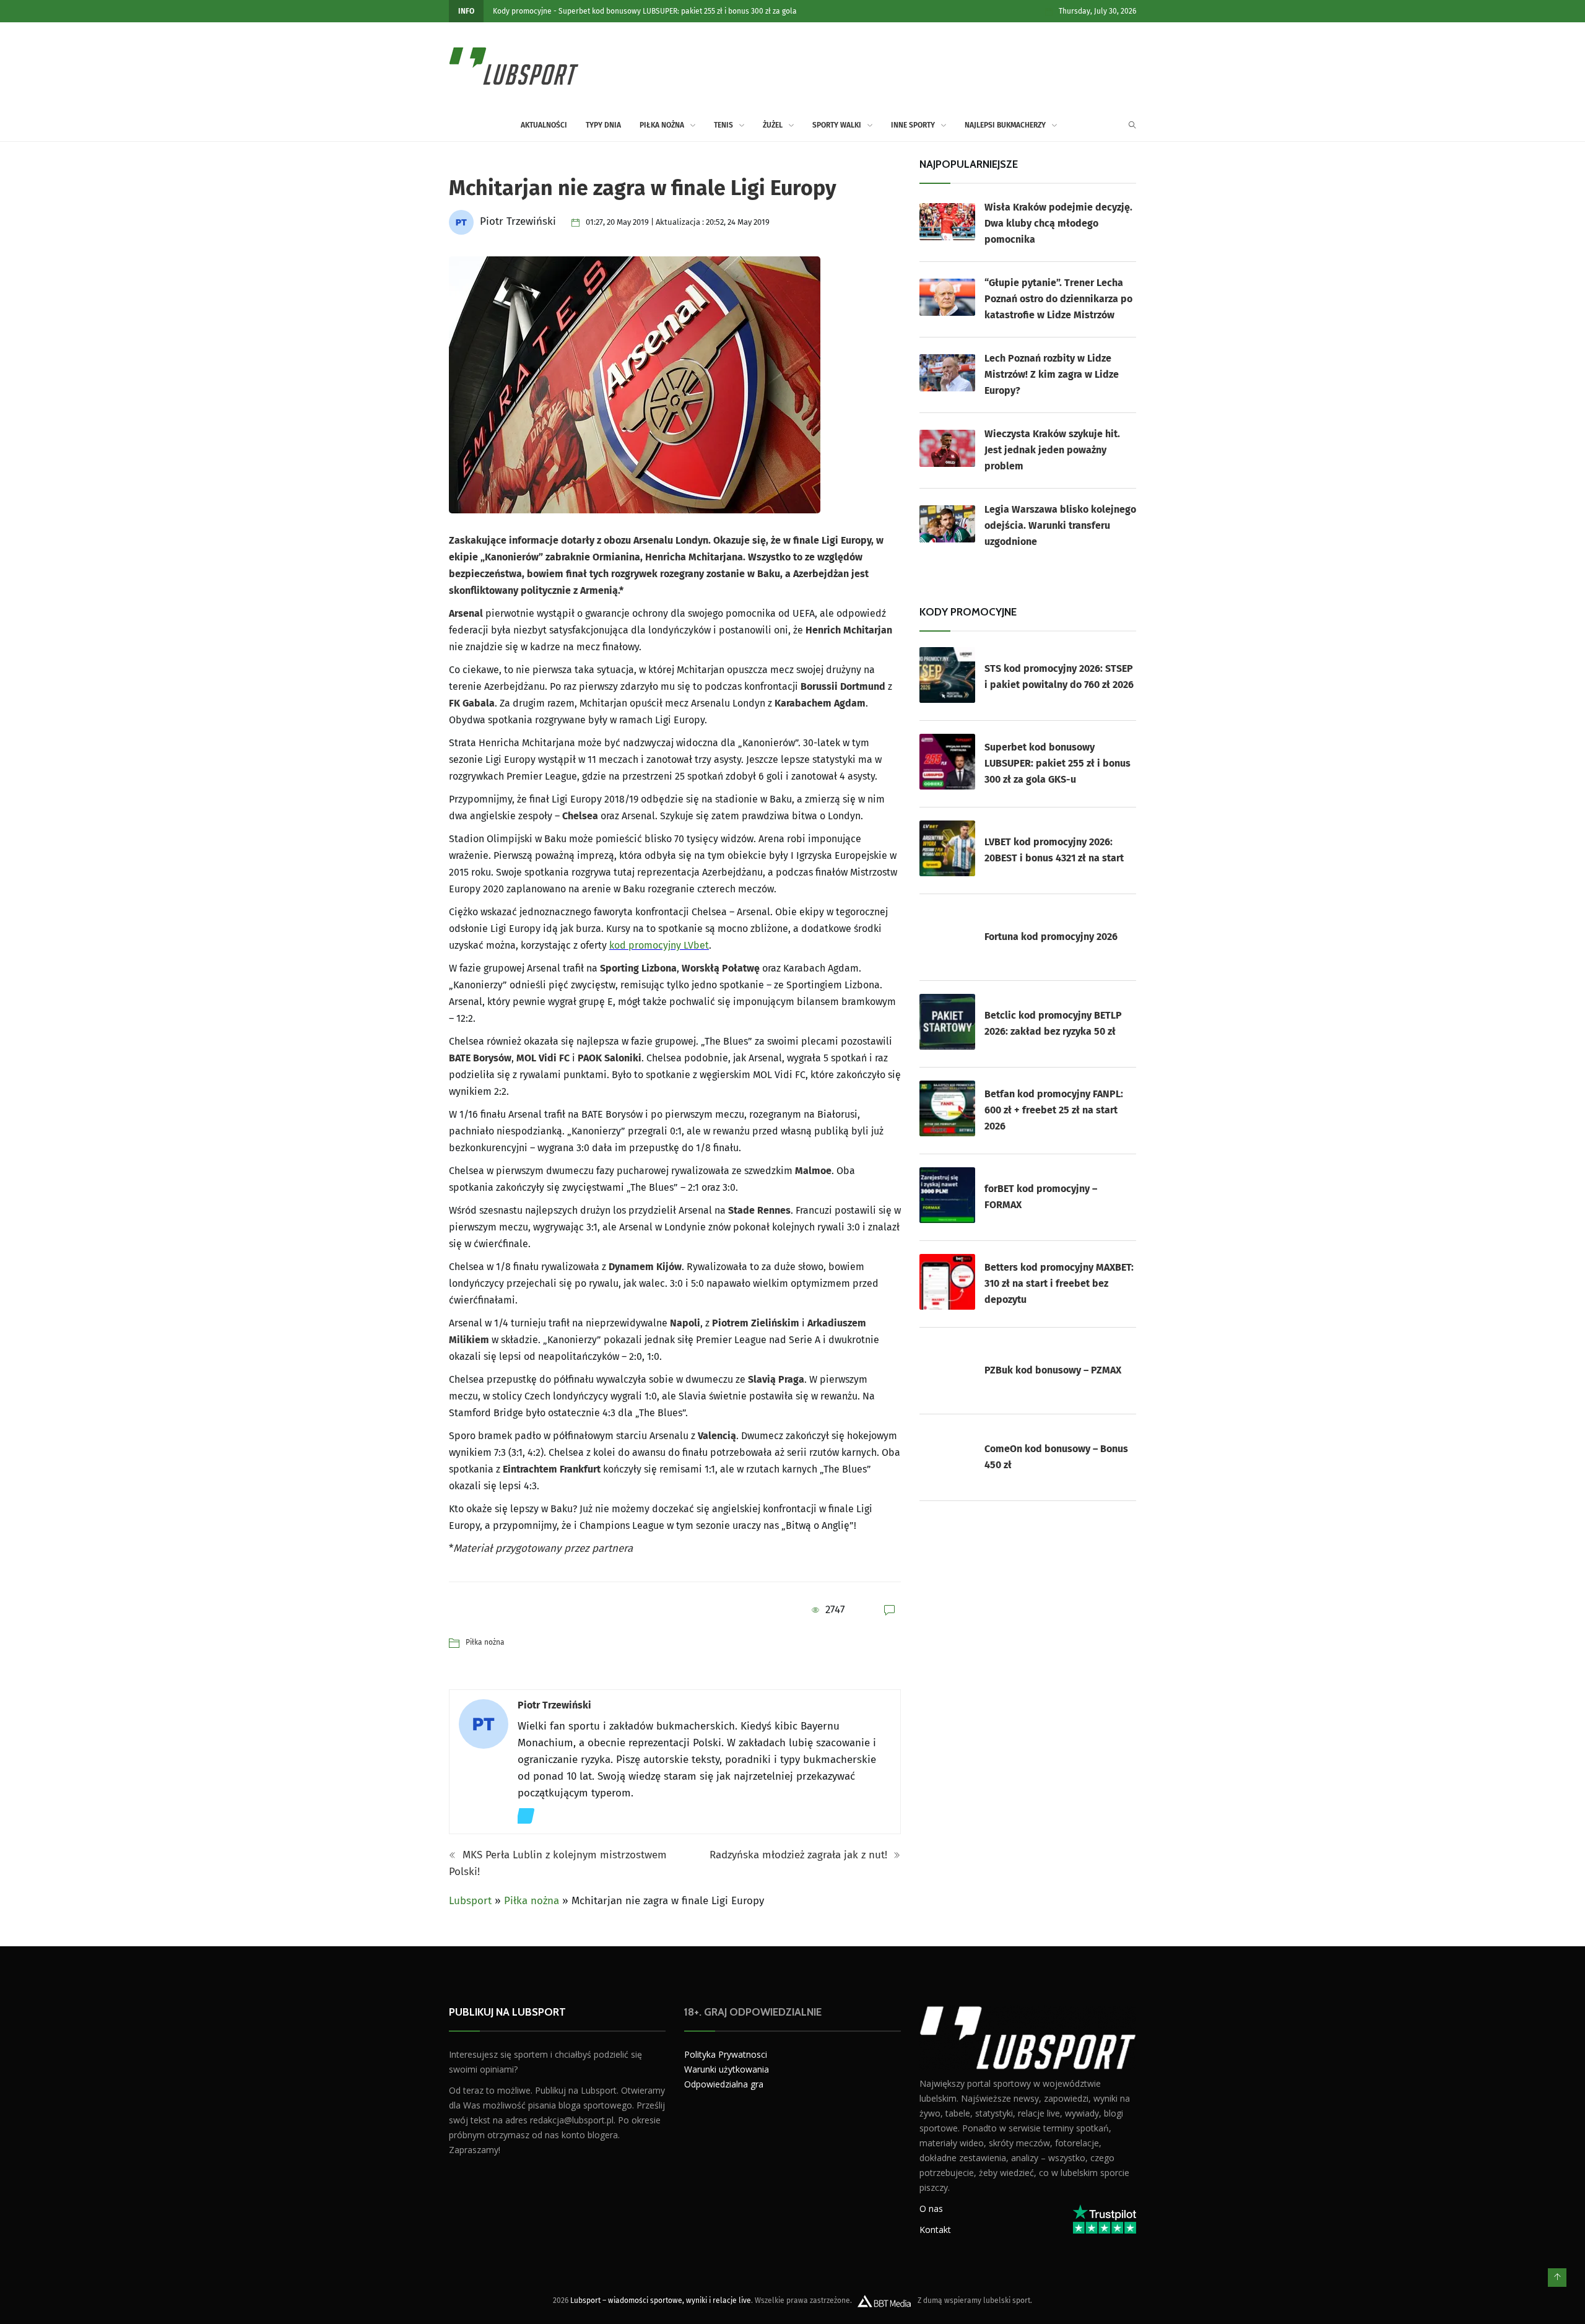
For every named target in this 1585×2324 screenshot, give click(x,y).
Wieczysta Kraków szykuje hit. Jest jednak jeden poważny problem (1052, 450)
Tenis (723, 125)
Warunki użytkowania (727, 2069)
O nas (931, 2208)
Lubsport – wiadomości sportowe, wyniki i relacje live (661, 2300)
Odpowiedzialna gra (724, 2084)
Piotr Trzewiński (554, 1705)
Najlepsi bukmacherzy (1005, 125)
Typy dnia (603, 125)
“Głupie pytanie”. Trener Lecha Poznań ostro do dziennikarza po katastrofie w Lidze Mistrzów (1058, 299)
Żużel (773, 125)
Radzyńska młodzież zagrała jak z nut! (800, 1855)
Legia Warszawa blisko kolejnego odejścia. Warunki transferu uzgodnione (1060, 525)
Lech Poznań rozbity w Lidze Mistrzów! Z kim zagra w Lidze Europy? (1052, 374)
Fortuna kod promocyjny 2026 (1051, 937)
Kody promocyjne (522, 11)
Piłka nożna (662, 125)
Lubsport (470, 1901)
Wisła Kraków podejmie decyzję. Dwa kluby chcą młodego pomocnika (1058, 223)
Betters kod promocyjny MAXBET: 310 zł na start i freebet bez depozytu (1059, 1283)
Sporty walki (837, 125)
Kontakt (935, 2229)
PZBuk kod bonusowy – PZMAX (1053, 1370)
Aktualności (544, 125)
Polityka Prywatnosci (726, 2054)
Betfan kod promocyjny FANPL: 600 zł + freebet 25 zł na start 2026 (1054, 1110)
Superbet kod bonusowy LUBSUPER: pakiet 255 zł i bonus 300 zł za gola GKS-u (1057, 763)
